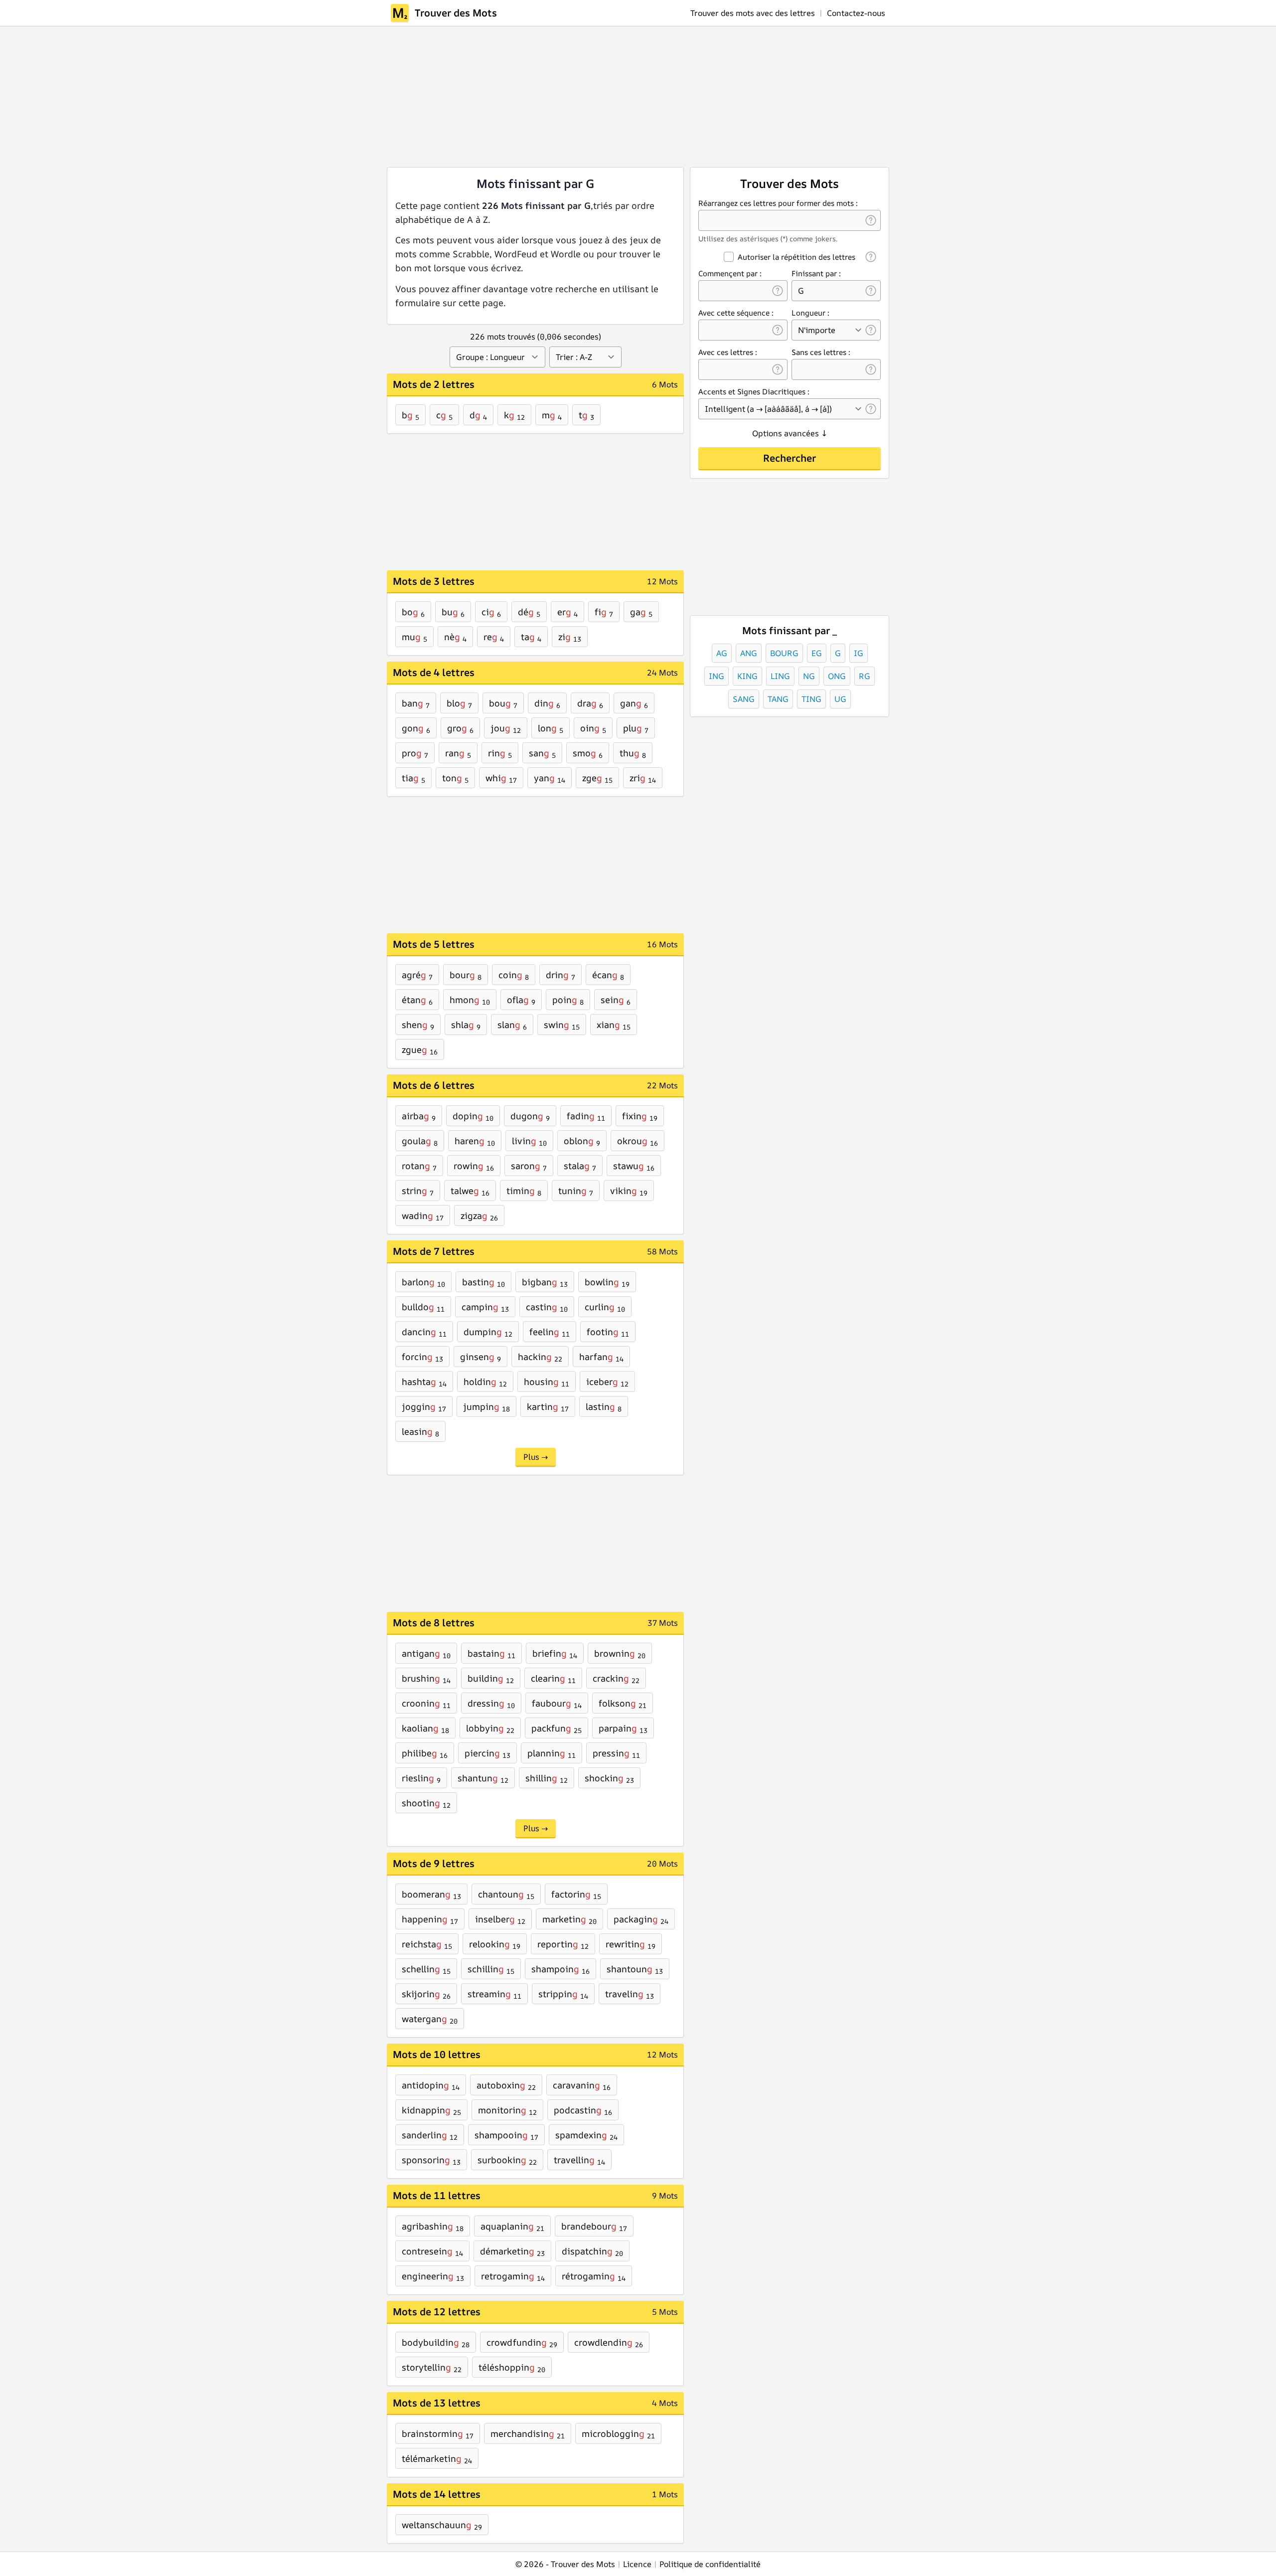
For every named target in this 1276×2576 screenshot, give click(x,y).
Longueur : (810, 313)
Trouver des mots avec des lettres (753, 13)
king (747, 676)
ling (780, 676)
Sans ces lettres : (821, 352)
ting (811, 699)
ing (717, 676)
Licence (637, 2564)
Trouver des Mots (456, 13)
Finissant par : (816, 273)
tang (778, 699)
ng (809, 676)
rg (865, 676)
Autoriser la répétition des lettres (797, 257)
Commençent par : (730, 273)
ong (837, 676)
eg (817, 653)
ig (859, 653)
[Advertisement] (559, 97)
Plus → (536, 1457)
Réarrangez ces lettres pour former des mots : (778, 203)
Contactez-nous (856, 13)
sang (744, 699)
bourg (784, 653)
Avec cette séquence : (736, 313)
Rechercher (790, 458)
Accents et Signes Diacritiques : (754, 392)
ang (749, 653)
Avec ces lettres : (728, 352)
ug (840, 699)
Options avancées (790, 433)
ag (722, 653)
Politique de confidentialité (710, 2564)
